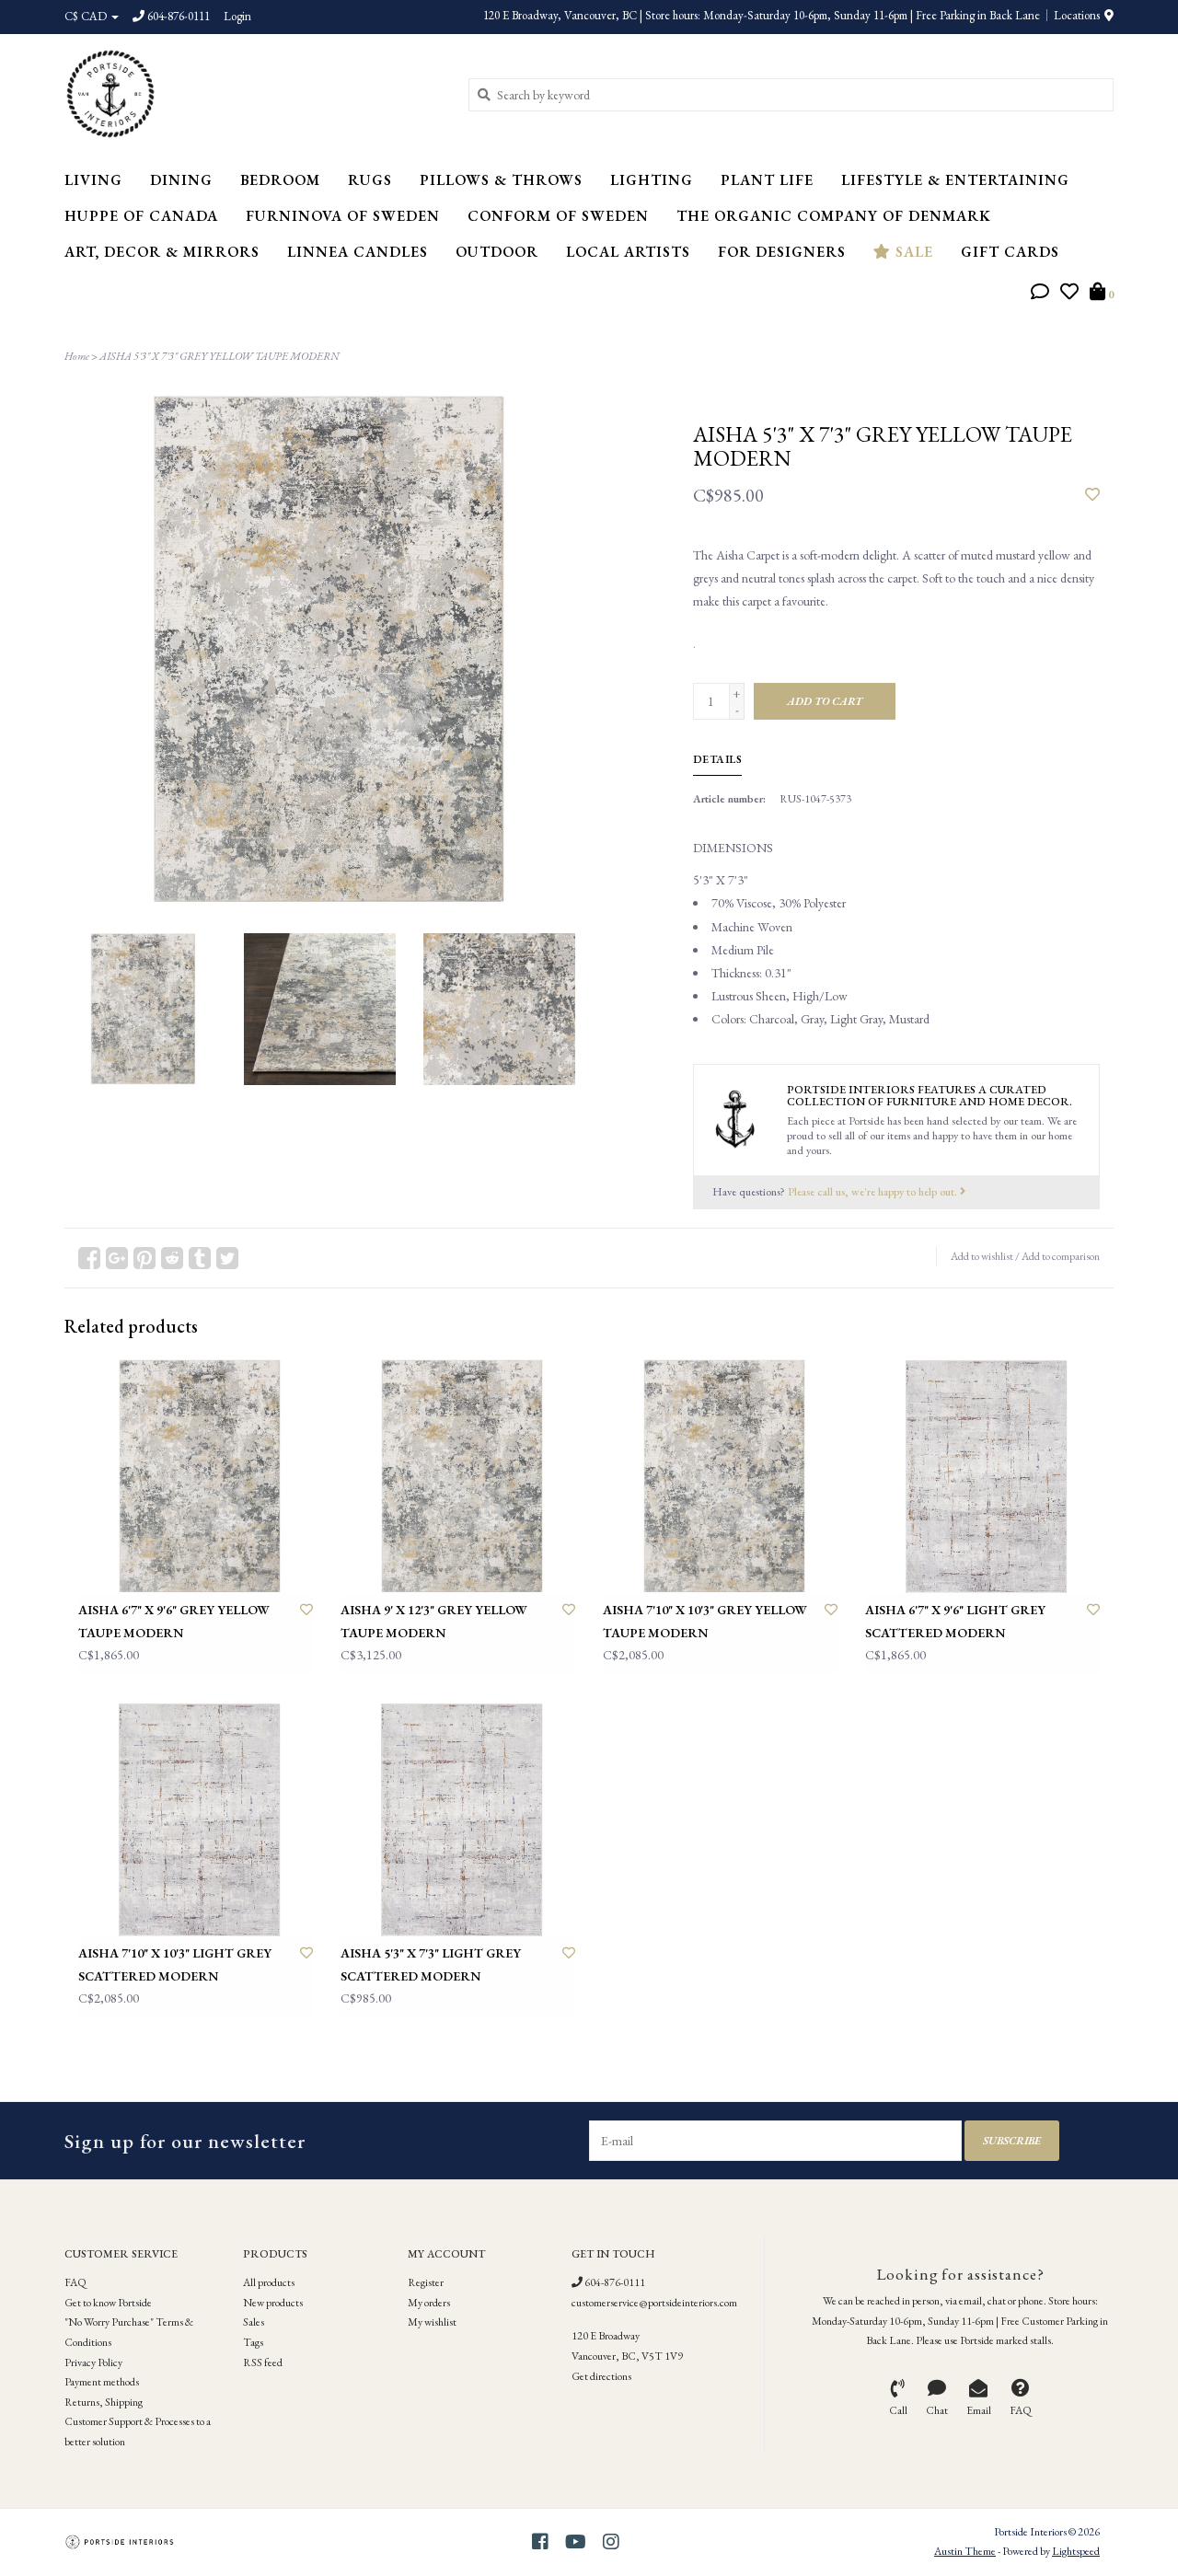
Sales (254, 2322)
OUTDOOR (497, 252)
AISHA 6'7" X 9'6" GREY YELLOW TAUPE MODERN (174, 1621)
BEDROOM (280, 180)
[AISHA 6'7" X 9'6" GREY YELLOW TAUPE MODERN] (196, 1477)
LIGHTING (652, 180)
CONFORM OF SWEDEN (558, 216)
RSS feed (263, 2362)
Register (426, 2282)
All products (269, 2282)
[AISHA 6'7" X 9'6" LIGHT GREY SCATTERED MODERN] (982, 1477)
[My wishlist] (1069, 294)
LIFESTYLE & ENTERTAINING (955, 180)
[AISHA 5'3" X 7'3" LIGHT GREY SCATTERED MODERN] (458, 1820)
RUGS (370, 180)
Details (718, 759)
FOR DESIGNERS (782, 252)
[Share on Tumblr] (200, 1258)
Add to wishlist (982, 1256)
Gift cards (1010, 252)
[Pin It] (144, 1258)
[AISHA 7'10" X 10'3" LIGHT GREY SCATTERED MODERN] (196, 1820)
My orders (429, 2303)
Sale (912, 252)
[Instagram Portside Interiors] (611, 2542)
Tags (253, 2342)
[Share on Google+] (117, 1258)
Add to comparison (1061, 1256)
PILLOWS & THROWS (501, 180)
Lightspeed (1076, 2551)
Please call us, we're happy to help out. (874, 1191)
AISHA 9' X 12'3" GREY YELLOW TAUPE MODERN (434, 1621)
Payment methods (102, 2382)
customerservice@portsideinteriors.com (654, 2303)
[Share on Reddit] (172, 1258)
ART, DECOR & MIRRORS (162, 252)
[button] (1040, 294)
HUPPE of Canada (141, 216)
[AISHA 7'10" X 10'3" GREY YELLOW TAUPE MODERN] (720, 1477)
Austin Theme (965, 2551)
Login (237, 16)
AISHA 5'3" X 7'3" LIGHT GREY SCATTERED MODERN (431, 1964)
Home (77, 356)
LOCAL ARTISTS (628, 252)
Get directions (601, 2376)
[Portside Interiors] (253, 94)
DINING (181, 180)
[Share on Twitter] (227, 1258)
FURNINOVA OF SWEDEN (343, 216)
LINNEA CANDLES (358, 252)
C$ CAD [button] (87, 16)
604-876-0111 (614, 2282)
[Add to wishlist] (1092, 495)
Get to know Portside (108, 2303)
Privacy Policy (93, 2362)
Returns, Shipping (104, 2402)
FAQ (75, 2282)
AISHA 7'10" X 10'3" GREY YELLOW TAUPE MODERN (705, 1621)
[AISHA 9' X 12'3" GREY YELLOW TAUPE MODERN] (458, 1477)
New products (273, 2303)
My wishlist (432, 2322)
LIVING (93, 180)
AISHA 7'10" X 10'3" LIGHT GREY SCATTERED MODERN (175, 1964)
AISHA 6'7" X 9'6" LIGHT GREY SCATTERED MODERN (955, 1621)
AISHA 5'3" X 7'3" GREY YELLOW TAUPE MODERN (219, 356)
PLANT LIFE (767, 180)
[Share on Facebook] (89, 1258)
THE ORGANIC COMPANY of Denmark (834, 216)
